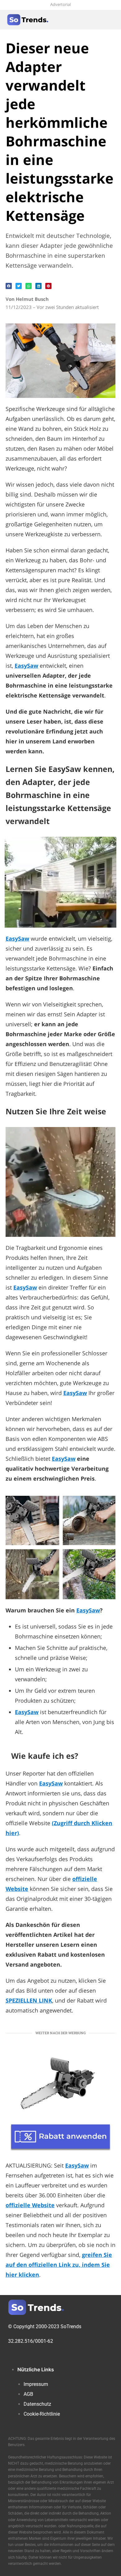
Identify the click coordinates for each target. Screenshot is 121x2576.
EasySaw (88, 1610)
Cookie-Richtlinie (42, 2414)
